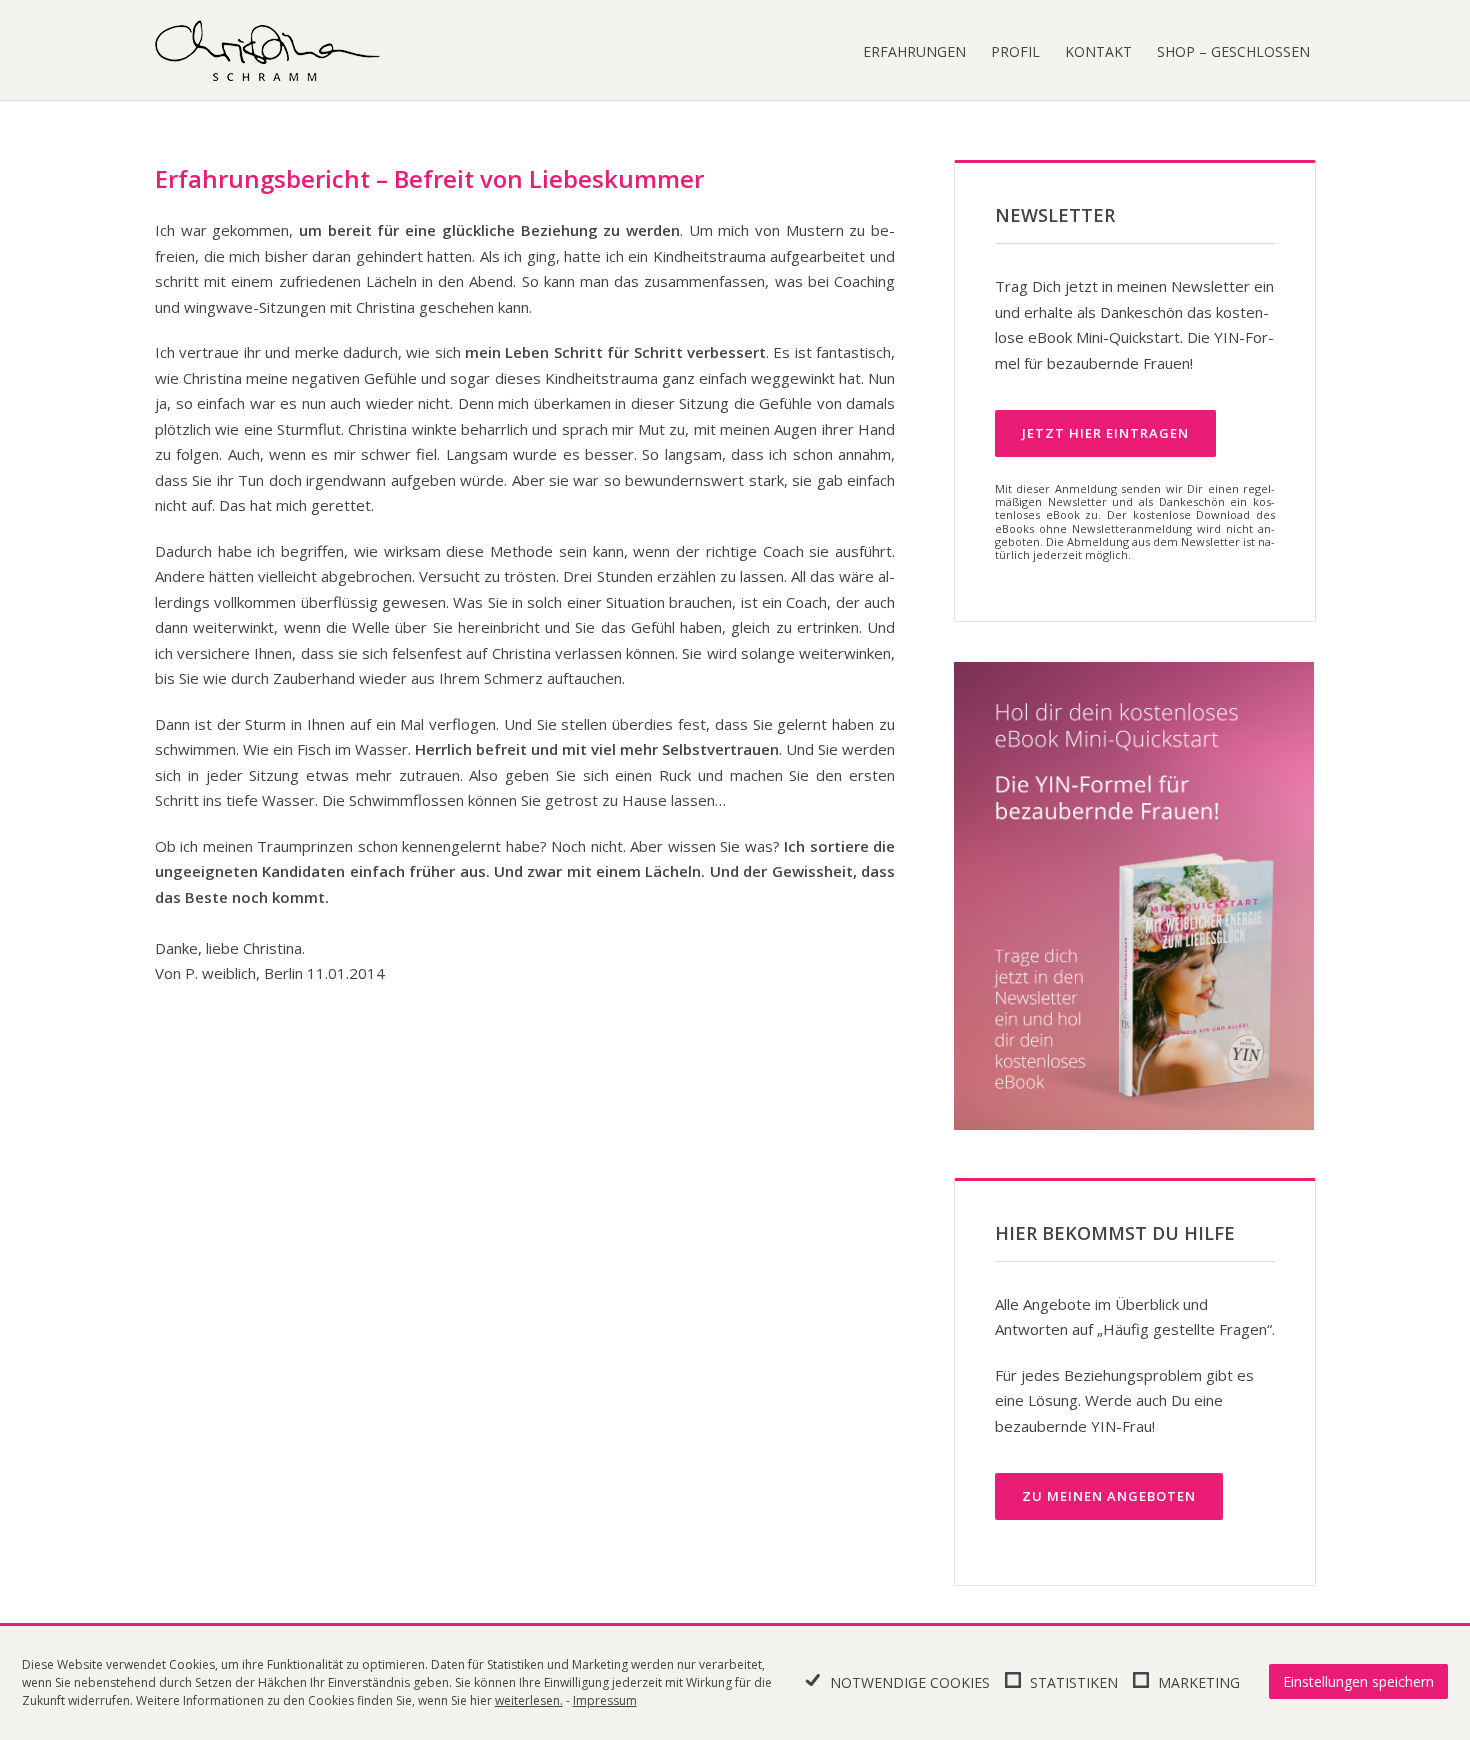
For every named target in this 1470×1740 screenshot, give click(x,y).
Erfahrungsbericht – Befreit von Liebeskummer (429, 178)
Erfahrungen (914, 51)
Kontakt (1098, 51)
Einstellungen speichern (1358, 1681)
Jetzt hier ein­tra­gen (1105, 433)
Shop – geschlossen (1233, 51)
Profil (1015, 51)
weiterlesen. (529, 1700)
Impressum (605, 1700)
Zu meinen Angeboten (1109, 1496)
